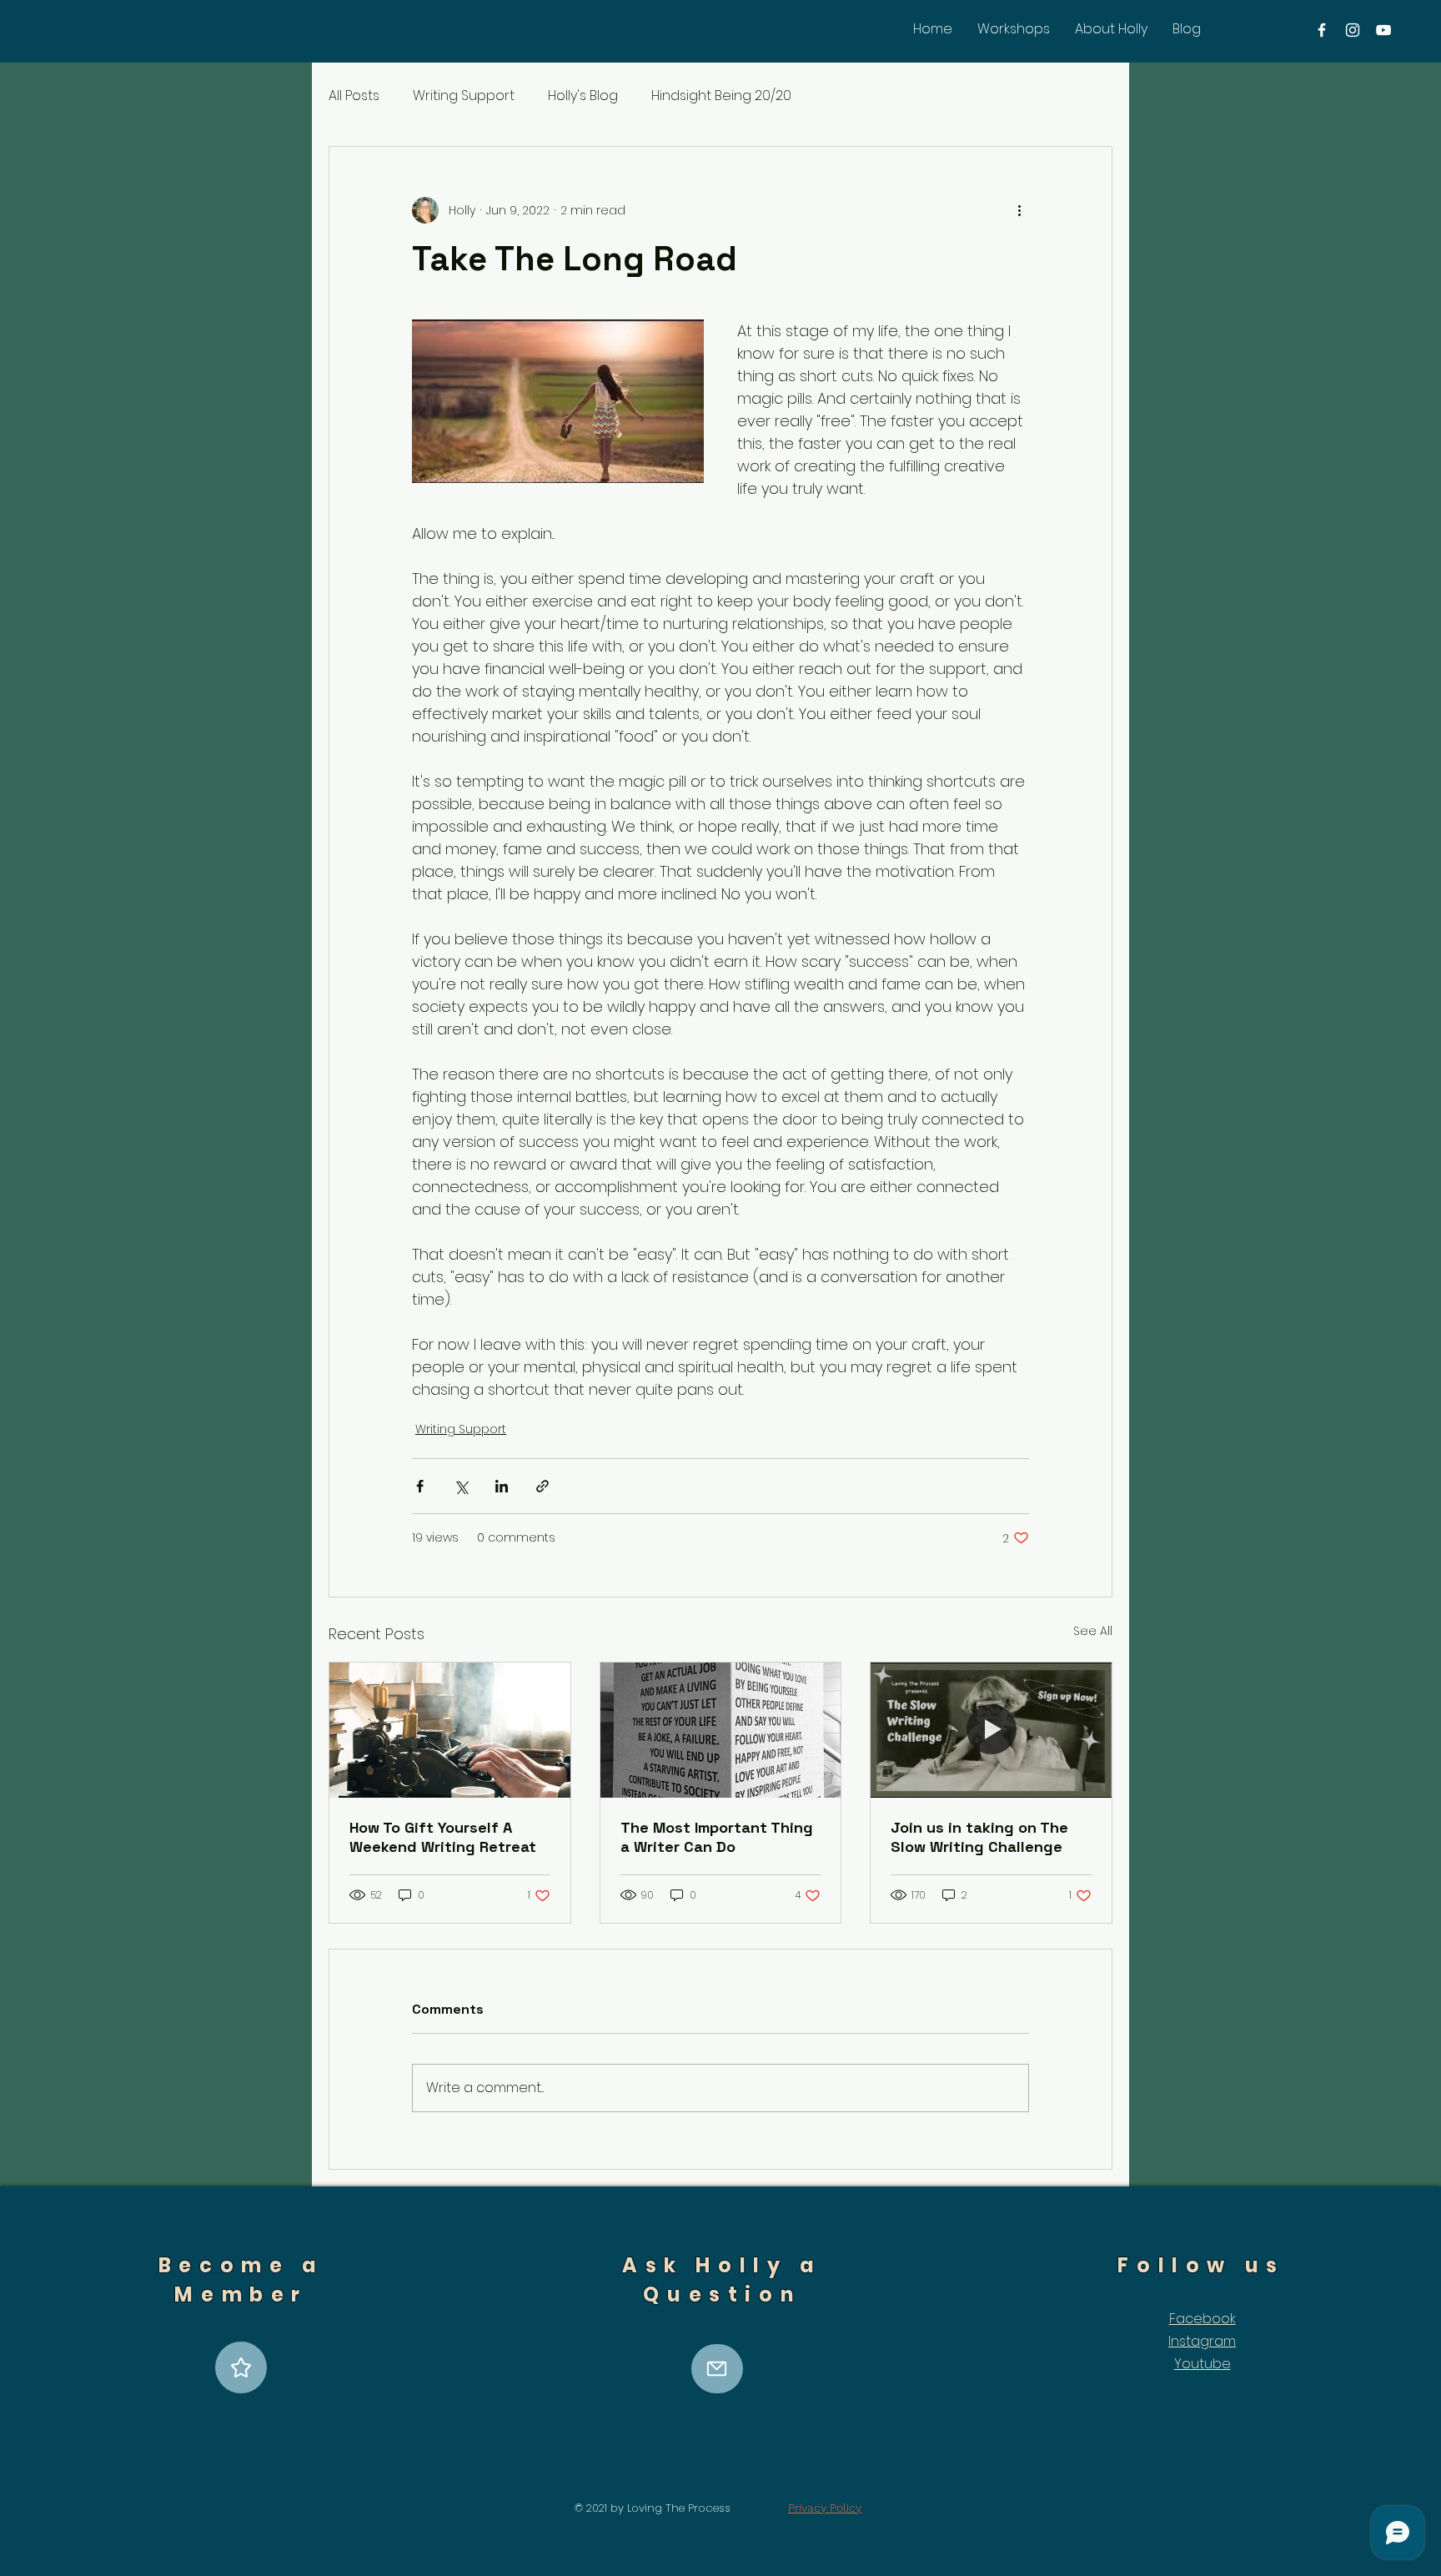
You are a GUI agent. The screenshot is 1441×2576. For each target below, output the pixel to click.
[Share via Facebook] (420, 1486)
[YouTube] (1383, 30)
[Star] (241, 2367)
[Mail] (717, 2369)
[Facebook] (1322, 30)
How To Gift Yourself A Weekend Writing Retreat (443, 1837)
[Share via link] (542, 1486)
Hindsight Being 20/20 (721, 96)
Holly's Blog (583, 96)
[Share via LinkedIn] (502, 1486)
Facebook (1203, 2319)
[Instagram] (1353, 30)
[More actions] (1019, 210)
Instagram (1202, 2341)
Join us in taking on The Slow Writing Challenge (979, 1837)
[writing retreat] (450, 1730)
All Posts (354, 96)
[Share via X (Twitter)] (461, 1486)
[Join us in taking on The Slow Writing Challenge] (991, 1730)
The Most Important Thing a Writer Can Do (717, 1837)
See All (1093, 1631)
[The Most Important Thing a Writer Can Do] (721, 1730)
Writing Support (464, 96)
